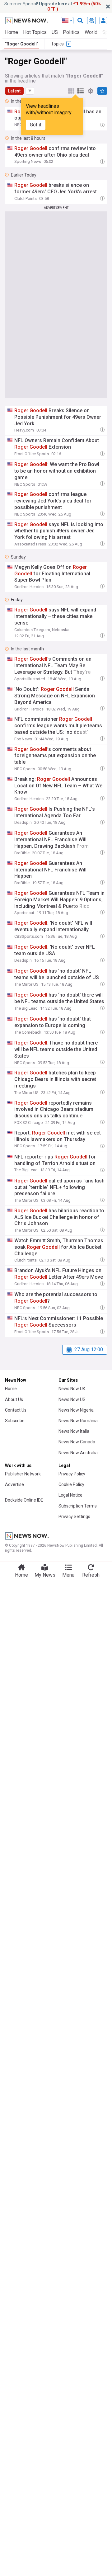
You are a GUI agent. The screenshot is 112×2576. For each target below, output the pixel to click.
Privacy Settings (74, 1517)
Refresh (91, 1575)
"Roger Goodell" (22, 44)
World (91, 32)
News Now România (78, 1421)
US (55, 32)
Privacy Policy (72, 1474)
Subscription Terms (78, 1506)
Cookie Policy (71, 1484)
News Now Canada (77, 1442)
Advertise (14, 1484)
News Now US (72, 1399)
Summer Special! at (53, 6)
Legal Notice (70, 1495)
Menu (68, 1575)
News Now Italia (74, 1431)
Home (12, 32)
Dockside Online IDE (24, 1500)
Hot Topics (35, 32)
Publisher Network (23, 1474)
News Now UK (72, 1389)
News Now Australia (78, 1453)
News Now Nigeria (76, 1410)
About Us (14, 1399)
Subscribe (15, 1421)
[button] (30, 91)
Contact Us (16, 1410)
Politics (71, 32)
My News (45, 1575)
